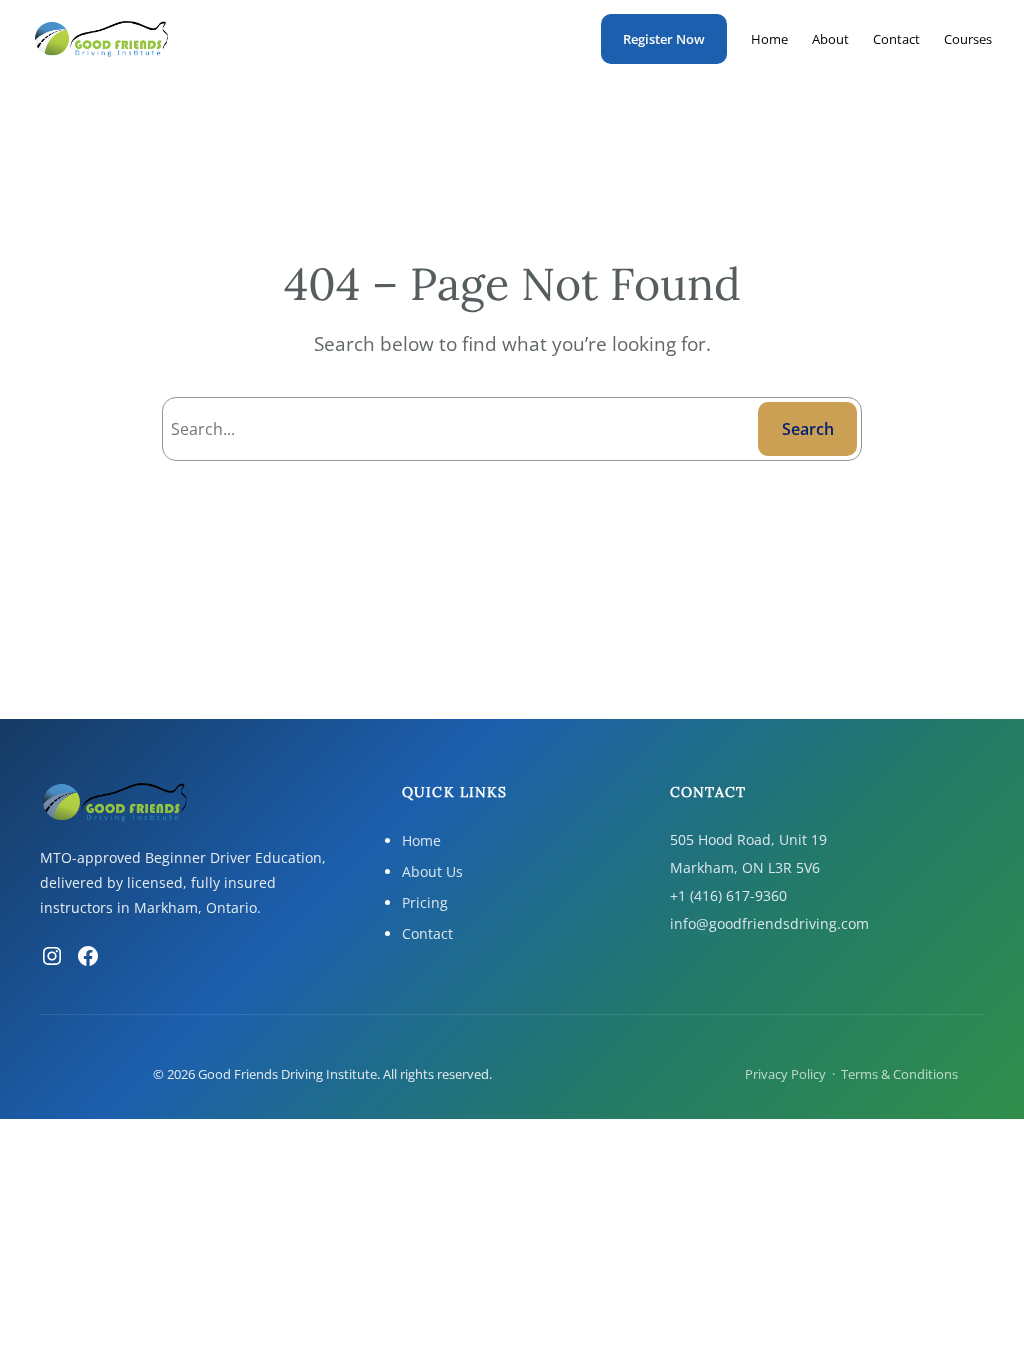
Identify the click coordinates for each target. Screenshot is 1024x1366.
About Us (432, 871)
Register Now (664, 39)
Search (808, 429)
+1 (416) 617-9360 (728, 895)
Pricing (425, 902)
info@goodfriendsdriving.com (769, 923)
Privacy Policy (785, 1074)
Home (421, 840)
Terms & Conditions (899, 1074)
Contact (427, 933)
